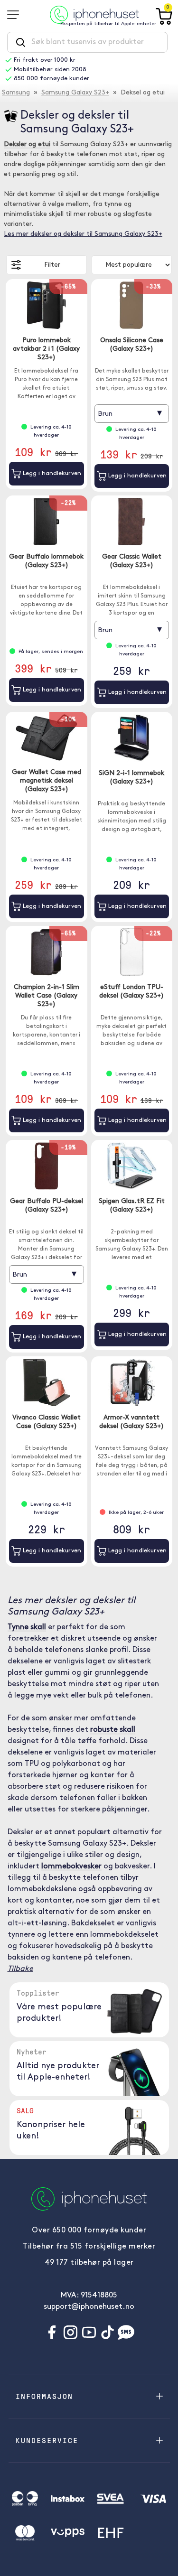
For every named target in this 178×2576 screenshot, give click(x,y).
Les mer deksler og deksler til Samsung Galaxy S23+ (83, 234)
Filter (52, 265)
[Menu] (16, 15)
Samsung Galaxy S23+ (75, 93)
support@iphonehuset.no (89, 2307)
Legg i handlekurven (51, 473)
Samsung (16, 93)
